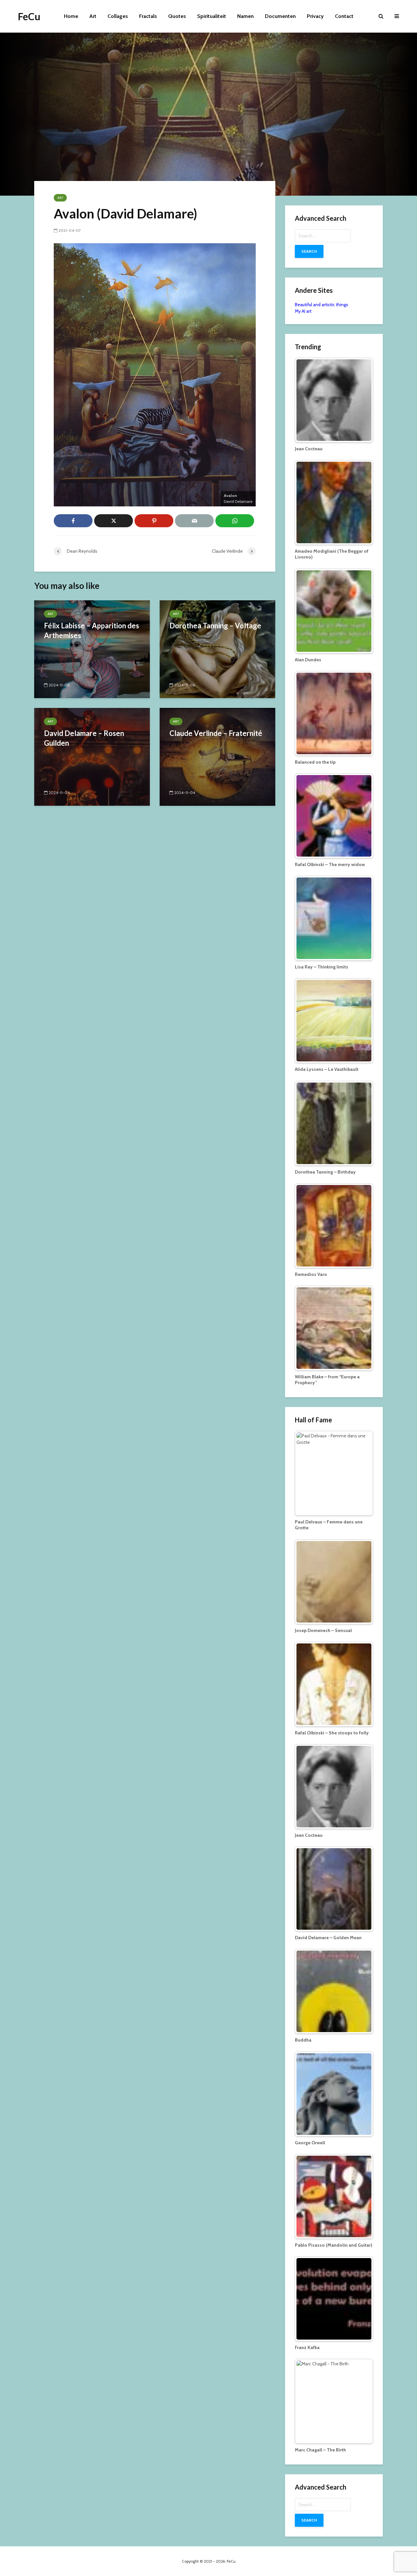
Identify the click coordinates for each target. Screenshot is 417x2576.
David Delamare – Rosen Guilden (84, 738)
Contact (344, 16)
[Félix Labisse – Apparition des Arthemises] (92, 649)
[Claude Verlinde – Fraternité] (217, 756)
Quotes (177, 16)
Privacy (315, 16)
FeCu (29, 16)
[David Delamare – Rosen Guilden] (92, 756)
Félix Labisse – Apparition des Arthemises (92, 630)
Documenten (280, 16)
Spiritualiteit (212, 16)
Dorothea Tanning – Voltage (215, 626)
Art (93, 16)
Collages (118, 16)
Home (71, 16)
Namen (245, 16)
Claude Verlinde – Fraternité (216, 733)
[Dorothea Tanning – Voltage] (217, 649)
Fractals (148, 16)
